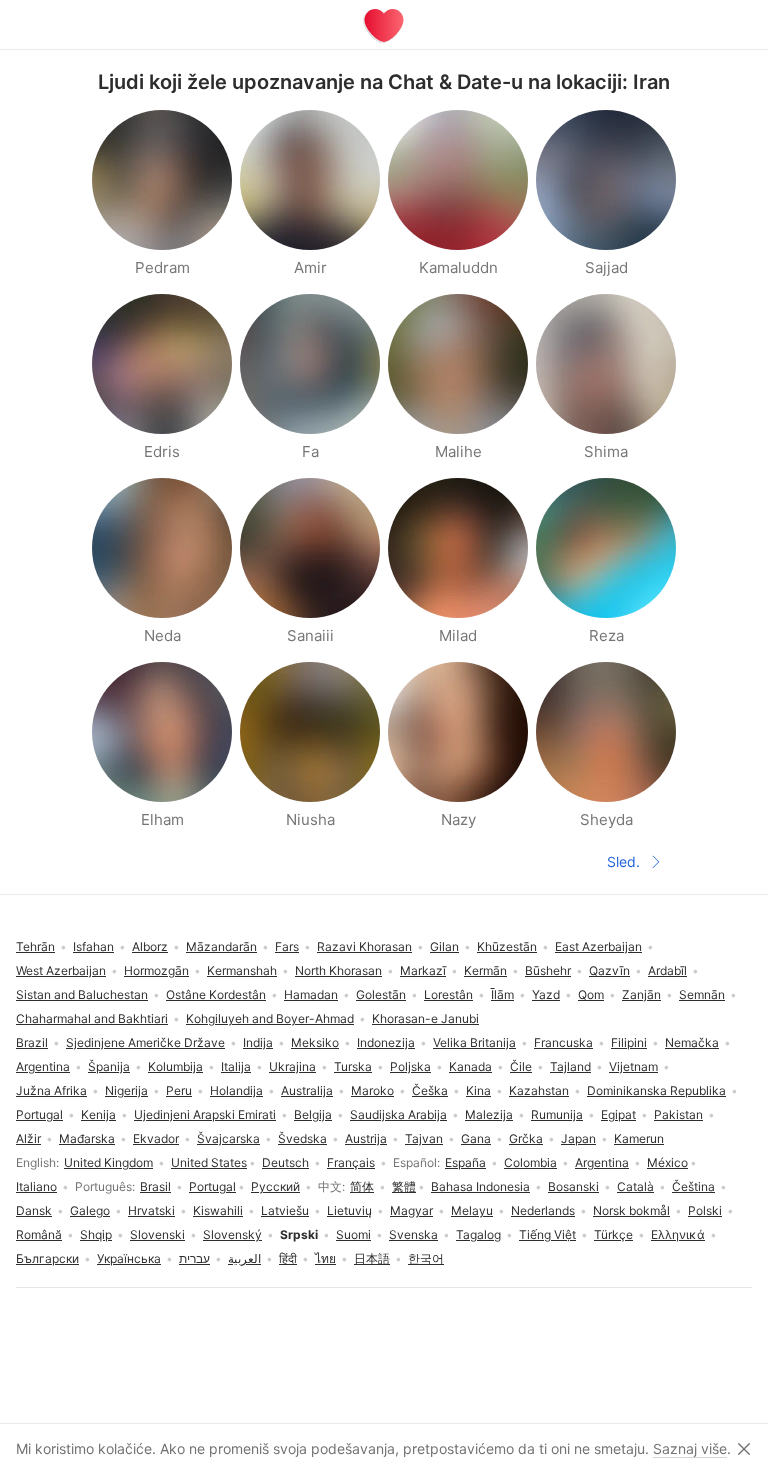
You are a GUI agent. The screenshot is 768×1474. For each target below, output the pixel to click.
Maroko (372, 1090)
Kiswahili (218, 1210)
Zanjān (641, 994)
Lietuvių (349, 1210)
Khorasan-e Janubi (425, 1018)
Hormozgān (156, 970)
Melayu (472, 1210)
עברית (194, 1258)
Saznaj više (690, 1448)
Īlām (502, 994)
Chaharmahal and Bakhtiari (92, 1018)
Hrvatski (151, 1210)
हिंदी (288, 1258)
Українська (129, 1258)
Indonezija (386, 1042)
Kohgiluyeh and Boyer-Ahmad (270, 1018)
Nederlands (543, 1210)
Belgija (313, 1114)
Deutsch (285, 1162)
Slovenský (232, 1234)
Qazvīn (609, 970)
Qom (591, 994)
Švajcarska (228, 1138)
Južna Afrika (51, 1090)
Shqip (96, 1234)
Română (39, 1234)
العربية (244, 1258)
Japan (578, 1138)
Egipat (618, 1114)
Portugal (212, 1186)
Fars (287, 946)
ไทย (325, 1258)
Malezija (489, 1114)
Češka (430, 1090)
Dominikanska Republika (656, 1090)
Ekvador (156, 1138)
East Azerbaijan (598, 946)
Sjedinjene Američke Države (145, 1042)
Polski (705, 1210)
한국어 (426, 1258)
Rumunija (557, 1114)
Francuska (563, 1042)
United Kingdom (108, 1162)
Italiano (36, 1186)
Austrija (366, 1138)
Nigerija (126, 1090)
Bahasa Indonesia (480, 1186)
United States (209, 1162)
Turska (353, 1066)
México (667, 1162)
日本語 (372, 1258)
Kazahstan (539, 1090)
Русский (275, 1186)
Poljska (410, 1066)
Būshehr (548, 970)
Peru (179, 1090)
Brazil (32, 1042)
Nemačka (692, 1042)
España (465, 1162)
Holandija (236, 1090)
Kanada (470, 1066)
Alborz (150, 946)
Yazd (546, 994)
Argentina (602, 1162)
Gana (476, 1138)
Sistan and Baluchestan (82, 994)
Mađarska (87, 1138)
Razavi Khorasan (364, 946)
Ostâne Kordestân (216, 994)
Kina (478, 1090)
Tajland (570, 1066)
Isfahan (93, 946)
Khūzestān (507, 946)
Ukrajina (292, 1066)
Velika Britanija (474, 1042)
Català (635, 1186)
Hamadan (311, 994)
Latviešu (285, 1210)
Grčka (526, 1138)
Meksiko (315, 1042)
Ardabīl (667, 970)
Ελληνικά (678, 1234)
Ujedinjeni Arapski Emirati (205, 1114)
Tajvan (424, 1138)
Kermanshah (242, 970)
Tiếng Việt (547, 1234)
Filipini (629, 1042)
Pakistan (678, 1114)
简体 (362, 1186)
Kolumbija (175, 1066)
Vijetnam (633, 1066)
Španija (109, 1066)
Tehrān (35, 946)
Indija (258, 1042)
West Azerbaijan (61, 970)
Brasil (155, 1186)
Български (47, 1258)
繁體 (404, 1186)
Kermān (485, 970)
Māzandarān (221, 946)
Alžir (28, 1138)
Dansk (34, 1210)
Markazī (423, 970)
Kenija (98, 1114)
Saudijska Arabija (398, 1114)
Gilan (444, 946)
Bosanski (573, 1186)
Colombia (530, 1162)
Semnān (702, 994)
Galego (90, 1210)
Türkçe (613, 1234)
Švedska (302, 1138)
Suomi (353, 1234)
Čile (521, 1066)
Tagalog (478, 1234)
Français (351, 1162)
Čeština (693, 1186)
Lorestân (448, 994)
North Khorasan (338, 970)
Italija (236, 1066)
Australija (307, 1090)
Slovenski (157, 1234)
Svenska (413, 1234)
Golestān (381, 994)
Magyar (411, 1210)
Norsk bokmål (631, 1210)
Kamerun (639, 1138)
